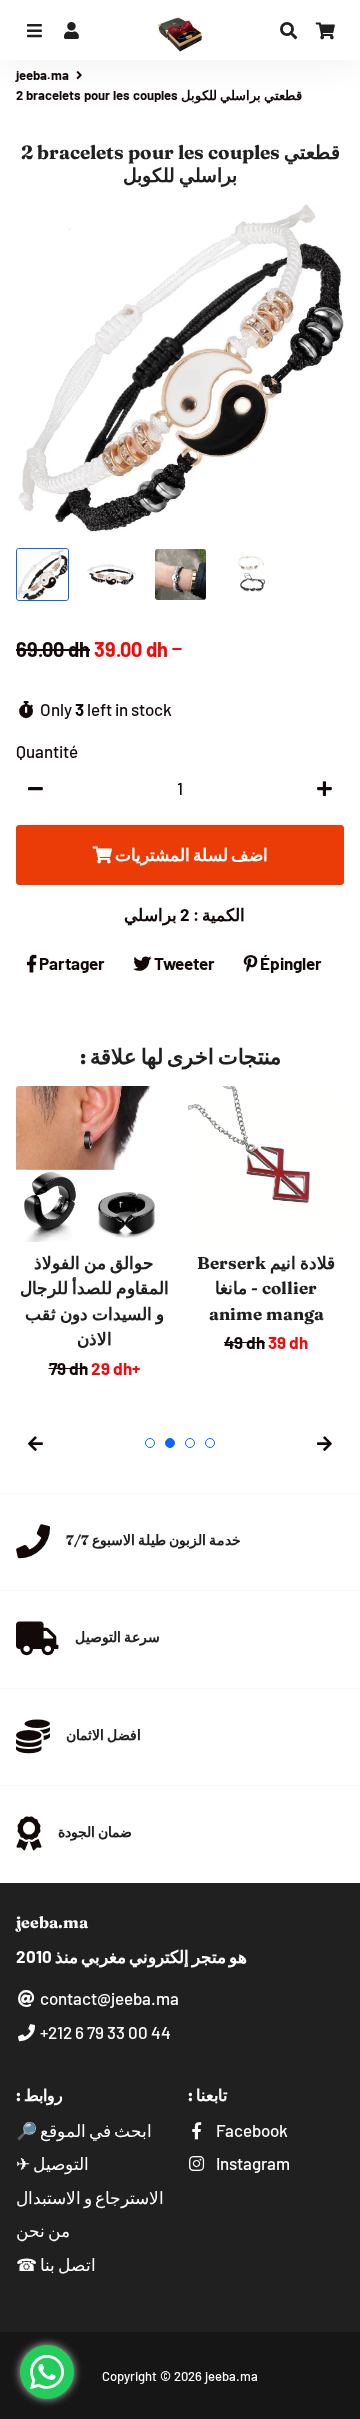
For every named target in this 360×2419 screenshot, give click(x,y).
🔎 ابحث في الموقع (84, 2130)
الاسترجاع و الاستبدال (90, 2197)
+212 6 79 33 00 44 (104, 2032)
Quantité (47, 751)
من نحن (43, 2230)
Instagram (251, 2163)
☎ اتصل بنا (56, 2264)
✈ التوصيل (52, 2163)
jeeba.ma (42, 75)
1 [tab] (150, 1443)
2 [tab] (170, 1443)
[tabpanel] (94, 1234)
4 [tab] (210, 1443)
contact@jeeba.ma (108, 1998)
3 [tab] (190, 1443)
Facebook (250, 2130)
